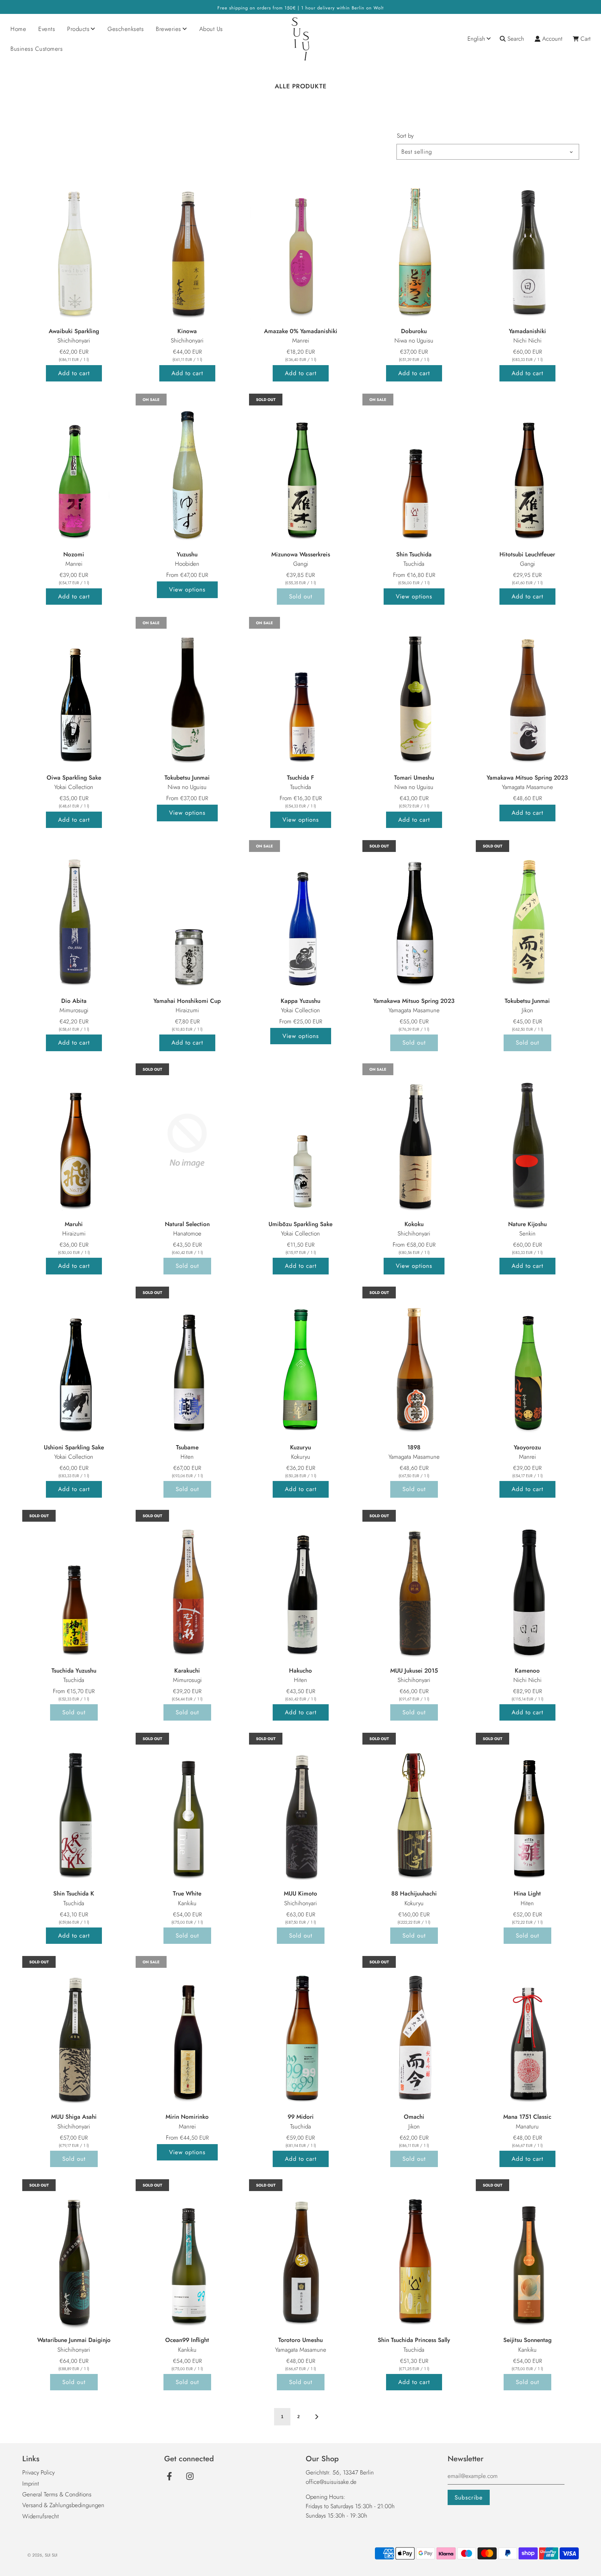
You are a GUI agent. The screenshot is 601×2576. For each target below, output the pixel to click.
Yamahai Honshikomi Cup (187, 1001)
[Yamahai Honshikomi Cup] (187, 917)
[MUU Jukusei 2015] (414, 1587)
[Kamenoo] (527, 1587)
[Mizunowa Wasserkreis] (300, 471)
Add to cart (74, 373)
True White (187, 1893)
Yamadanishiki (527, 331)
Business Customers (37, 49)
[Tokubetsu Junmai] (187, 694)
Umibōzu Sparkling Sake (300, 1224)
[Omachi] (414, 2033)
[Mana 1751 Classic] (527, 2033)
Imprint (31, 2484)
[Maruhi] (74, 1141)
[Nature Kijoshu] (527, 1141)
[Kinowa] (187, 248)
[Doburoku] (414, 248)
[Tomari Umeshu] (414, 694)
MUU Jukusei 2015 (414, 1671)
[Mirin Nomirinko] (187, 2033)
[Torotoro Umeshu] (300, 2256)
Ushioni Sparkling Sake (74, 1447)
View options (187, 589)
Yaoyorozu (527, 1447)
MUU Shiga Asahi (74, 2117)
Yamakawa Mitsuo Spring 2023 (527, 778)
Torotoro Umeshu (300, 2340)
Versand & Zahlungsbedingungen (63, 2505)
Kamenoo (527, 1671)
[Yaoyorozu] (527, 1364)
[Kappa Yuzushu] (300, 917)
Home (18, 29)
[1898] (414, 1364)
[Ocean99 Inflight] (187, 2256)
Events (47, 29)
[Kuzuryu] (300, 1364)
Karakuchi (187, 1671)
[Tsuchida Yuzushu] (74, 1587)
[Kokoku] (414, 1141)
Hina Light (527, 1893)
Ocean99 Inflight (187, 2340)
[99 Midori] (300, 2033)
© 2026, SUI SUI (42, 2555)
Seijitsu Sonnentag (527, 2340)
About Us (211, 29)
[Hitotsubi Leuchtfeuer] (527, 471)
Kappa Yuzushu (300, 1001)
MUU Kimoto (300, 1893)
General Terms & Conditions (57, 2494)
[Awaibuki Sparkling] (74, 248)
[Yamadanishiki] (527, 248)
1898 (414, 1447)
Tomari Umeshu (414, 778)
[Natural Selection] (187, 1141)
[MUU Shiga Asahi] (74, 2033)
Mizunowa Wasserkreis (301, 554)
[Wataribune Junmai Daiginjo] (74, 2256)
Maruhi (74, 1224)
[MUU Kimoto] (300, 1810)
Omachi (414, 2117)
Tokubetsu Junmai (187, 778)
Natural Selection (187, 1224)
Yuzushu (187, 554)
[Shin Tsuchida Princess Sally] (414, 2256)
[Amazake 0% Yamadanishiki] (300, 248)
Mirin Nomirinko (187, 2117)
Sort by (405, 136)
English (476, 39)
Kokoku (414, 1224)
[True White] (187, 1810)
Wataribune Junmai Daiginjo (74, 2340)
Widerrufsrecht (41, 2516)
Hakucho (300, 1671)
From (187, 575)
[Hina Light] (527, 1810)
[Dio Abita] (74, 917)
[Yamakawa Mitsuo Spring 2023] (527, 694)
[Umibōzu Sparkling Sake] (300, 1141)
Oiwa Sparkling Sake (74, 778)
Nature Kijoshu (527, 1224)
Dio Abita (74, 1001)
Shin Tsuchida (414, 554)
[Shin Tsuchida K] (74, 1810)
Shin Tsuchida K (74, 1893)
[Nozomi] (74, 471)
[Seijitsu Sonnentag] (527, 2256)
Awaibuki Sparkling (74, 331)
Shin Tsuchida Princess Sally (414, 2340)
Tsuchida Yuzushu (74, 1671)
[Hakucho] (300, 1587)
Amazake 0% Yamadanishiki (301, 331)
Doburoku (414, 331)
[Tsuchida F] (300, 694)
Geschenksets (126, 29)
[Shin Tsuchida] (414, 471)
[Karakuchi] (187, 1587)
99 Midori (301, 2117)
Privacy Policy (38, 2472)
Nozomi (74, 554)
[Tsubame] (187, 1364)
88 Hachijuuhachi (414, 1893)
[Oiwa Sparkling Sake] (74, 694)
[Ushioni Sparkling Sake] (74, 1364)
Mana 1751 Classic (527, 2117)
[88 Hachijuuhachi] (414, 1810)
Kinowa (187, 331)
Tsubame (187, 1447)
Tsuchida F (300, 778)
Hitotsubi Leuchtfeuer (527, 554)
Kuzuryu (300, 1447)
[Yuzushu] (187, 471)
